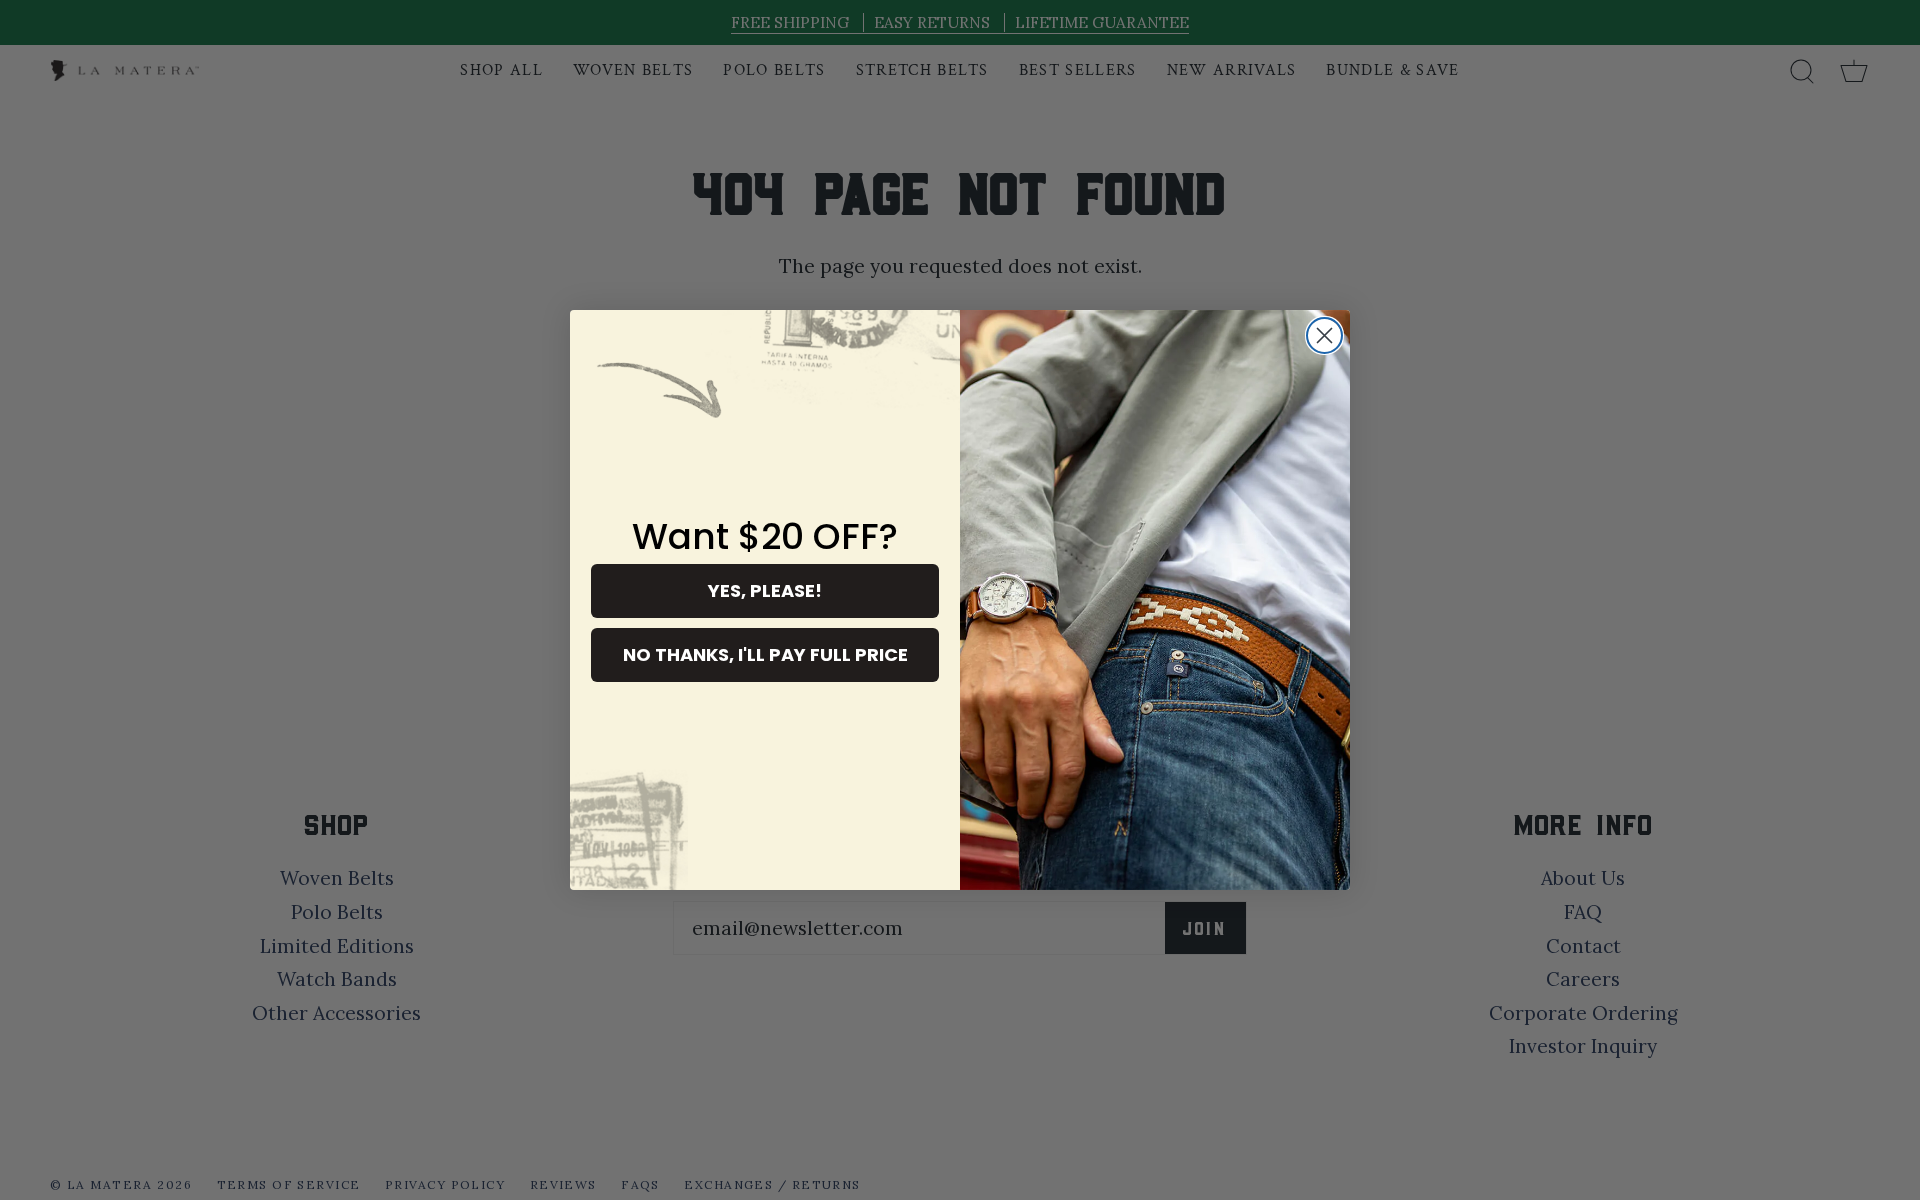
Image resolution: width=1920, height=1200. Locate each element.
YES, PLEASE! (765, 590)
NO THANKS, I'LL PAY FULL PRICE (765, 654)
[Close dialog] (1324, 335)
